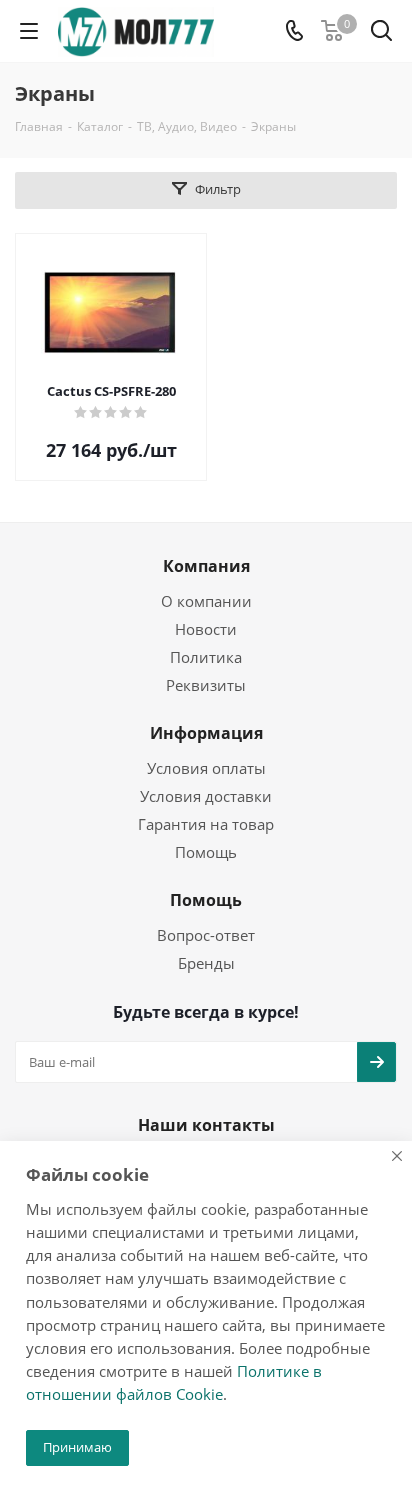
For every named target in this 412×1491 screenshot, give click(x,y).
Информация (206, 733)
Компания (206, 566)
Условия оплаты (206, 768)
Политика (206, 657)
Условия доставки (206, 796)
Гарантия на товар (206, 824)
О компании (206, 601)
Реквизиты (206, 685)
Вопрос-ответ (206, 935)
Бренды (206, 963)
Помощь (206, 852)
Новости (206, 629)
